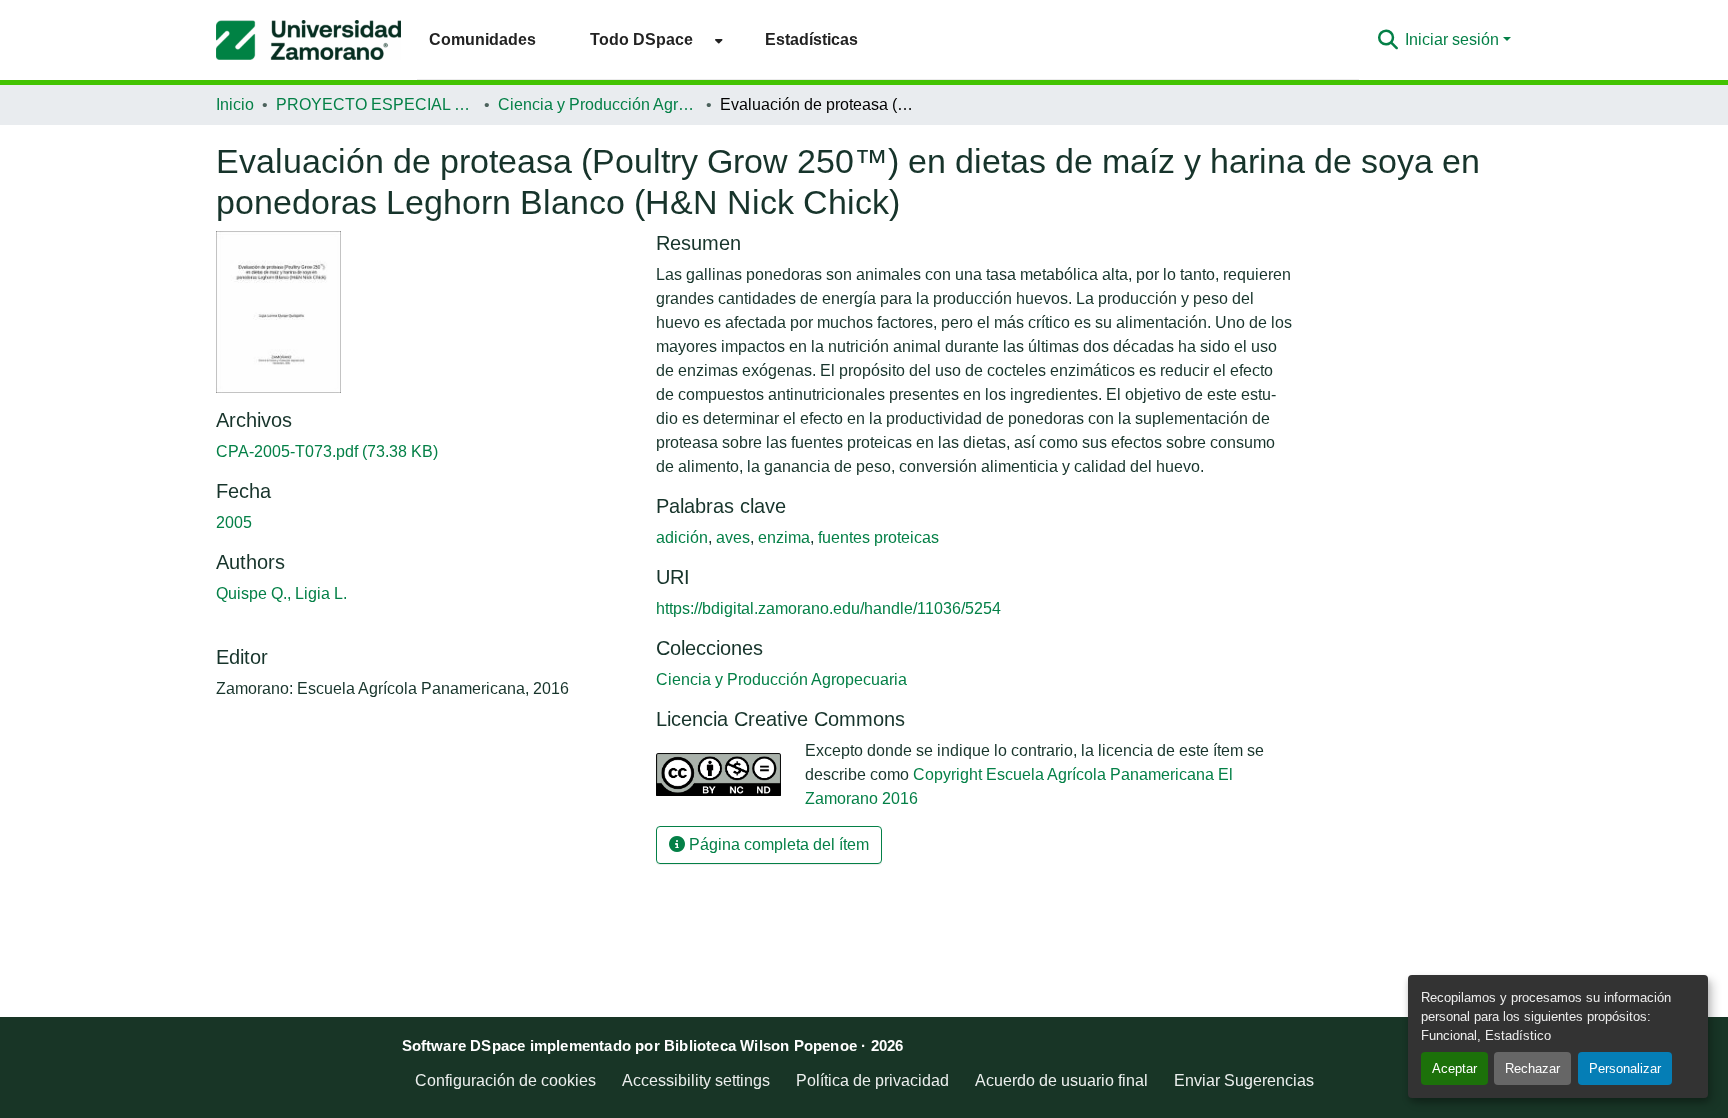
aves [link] (733, 537)
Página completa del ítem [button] (777, 844)
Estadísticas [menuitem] (811, 39)
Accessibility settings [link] (696, 1080)
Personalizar (1625, 1068)
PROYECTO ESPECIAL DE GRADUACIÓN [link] (376, 104)
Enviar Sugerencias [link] (1244, 1080)
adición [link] (682, 537)
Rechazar (1532, 1068)
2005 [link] (234, 522)
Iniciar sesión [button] (1454, 39)
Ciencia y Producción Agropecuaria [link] (598, 104)
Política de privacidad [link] (872, 1080)
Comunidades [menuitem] (482, 39)
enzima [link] (784, 537)
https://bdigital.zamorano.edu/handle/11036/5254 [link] (828, 608)
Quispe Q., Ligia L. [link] (281, 593)
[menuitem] (650, 39)
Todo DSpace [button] (641, 39)
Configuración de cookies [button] (505, 1080)
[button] (308, 40)
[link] (424, 452)
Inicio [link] (235, 104)
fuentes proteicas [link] (878, 537)
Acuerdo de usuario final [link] (1061, 1080)
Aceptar (1454, 1068)
